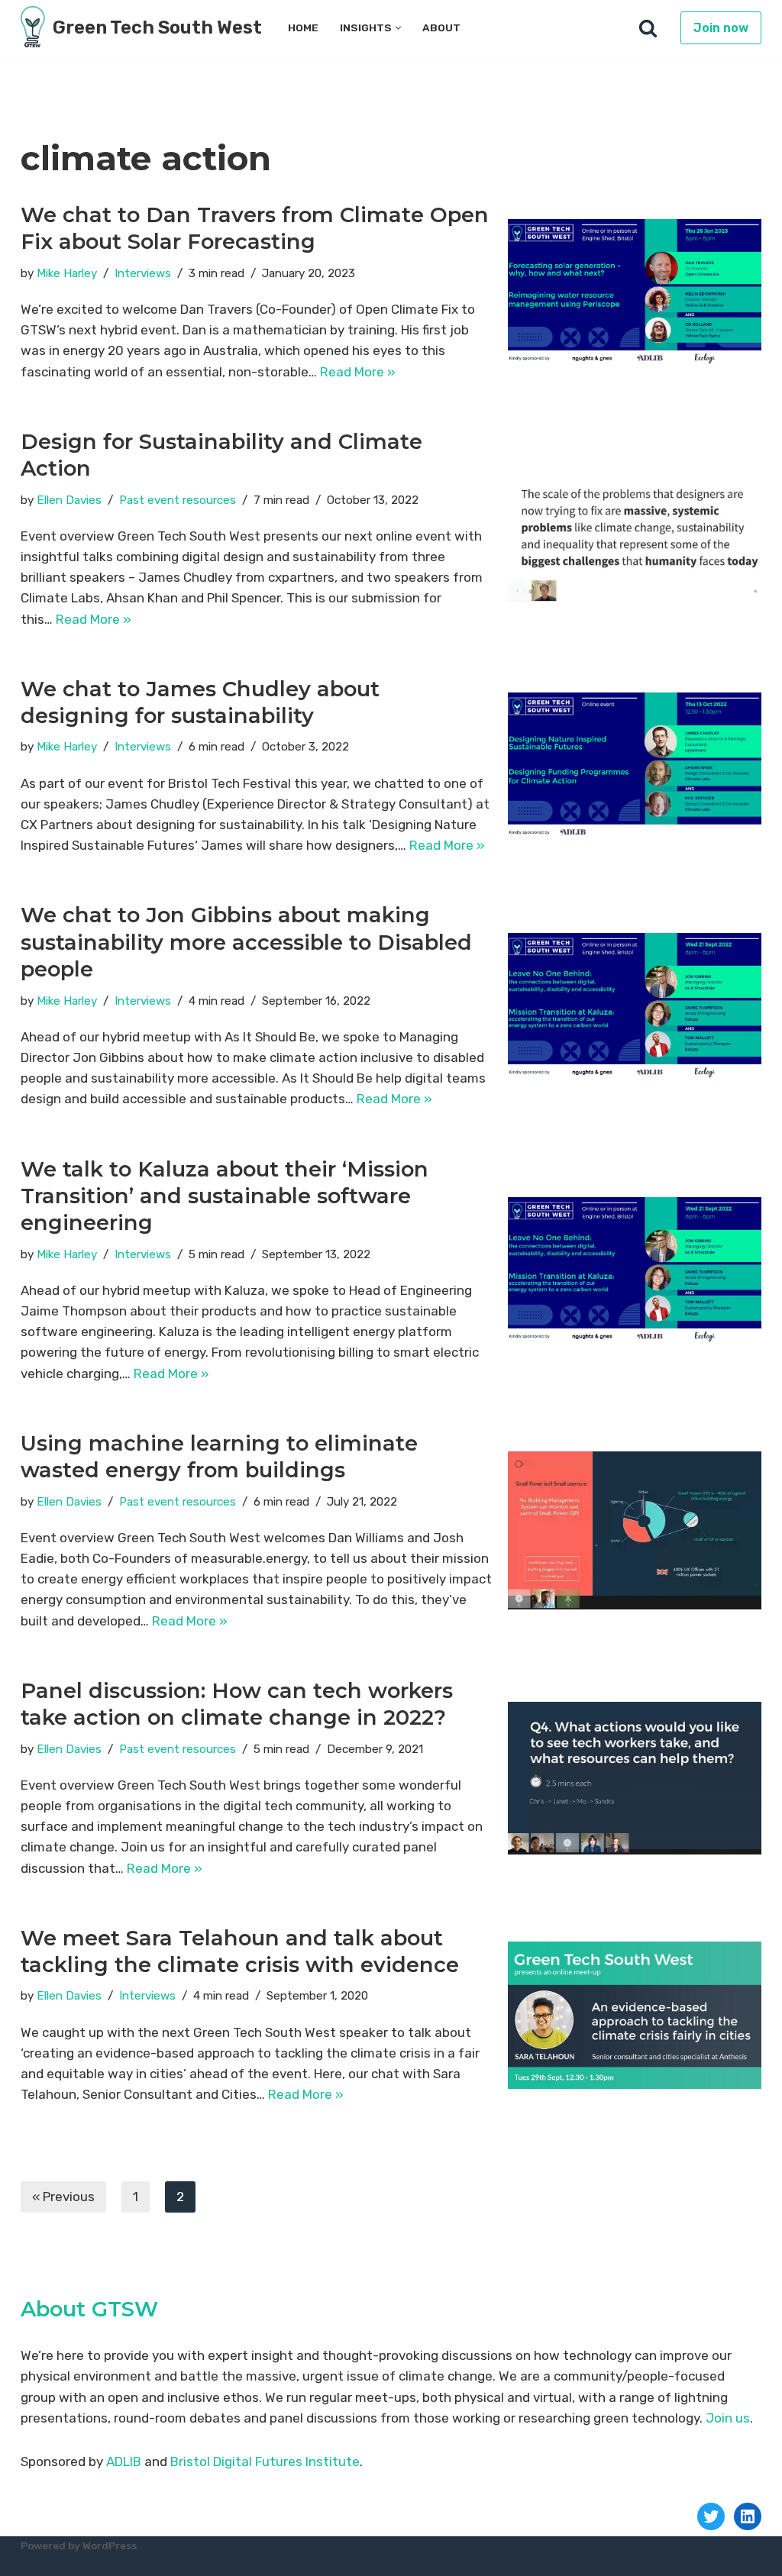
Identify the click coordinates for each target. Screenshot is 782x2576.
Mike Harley (67, 273)
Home (303, 27)
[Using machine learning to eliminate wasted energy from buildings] (635, 1530)
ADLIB (124, 2461)
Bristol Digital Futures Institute (265, 2461)
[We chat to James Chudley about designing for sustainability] (635, 765)
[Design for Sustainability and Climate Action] (635, 529)
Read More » (358, 372)
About (441, 27)
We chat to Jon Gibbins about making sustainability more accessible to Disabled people (246, 942)
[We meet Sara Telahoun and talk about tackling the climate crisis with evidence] (635, 2015)
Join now (721, 28)
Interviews (143, 273)
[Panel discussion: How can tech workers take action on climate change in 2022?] (635, 1778)
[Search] (648, 28)
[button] (398, 28)
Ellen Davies (69, 500)
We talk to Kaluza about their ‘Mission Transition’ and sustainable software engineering (225, 1196)
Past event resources (178, 500)
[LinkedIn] (748, 2516)
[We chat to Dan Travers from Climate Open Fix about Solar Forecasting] (635, 292)
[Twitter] (711, 2516)
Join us (728, 2418)
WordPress (110, 2545)
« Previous (63, 2197)
